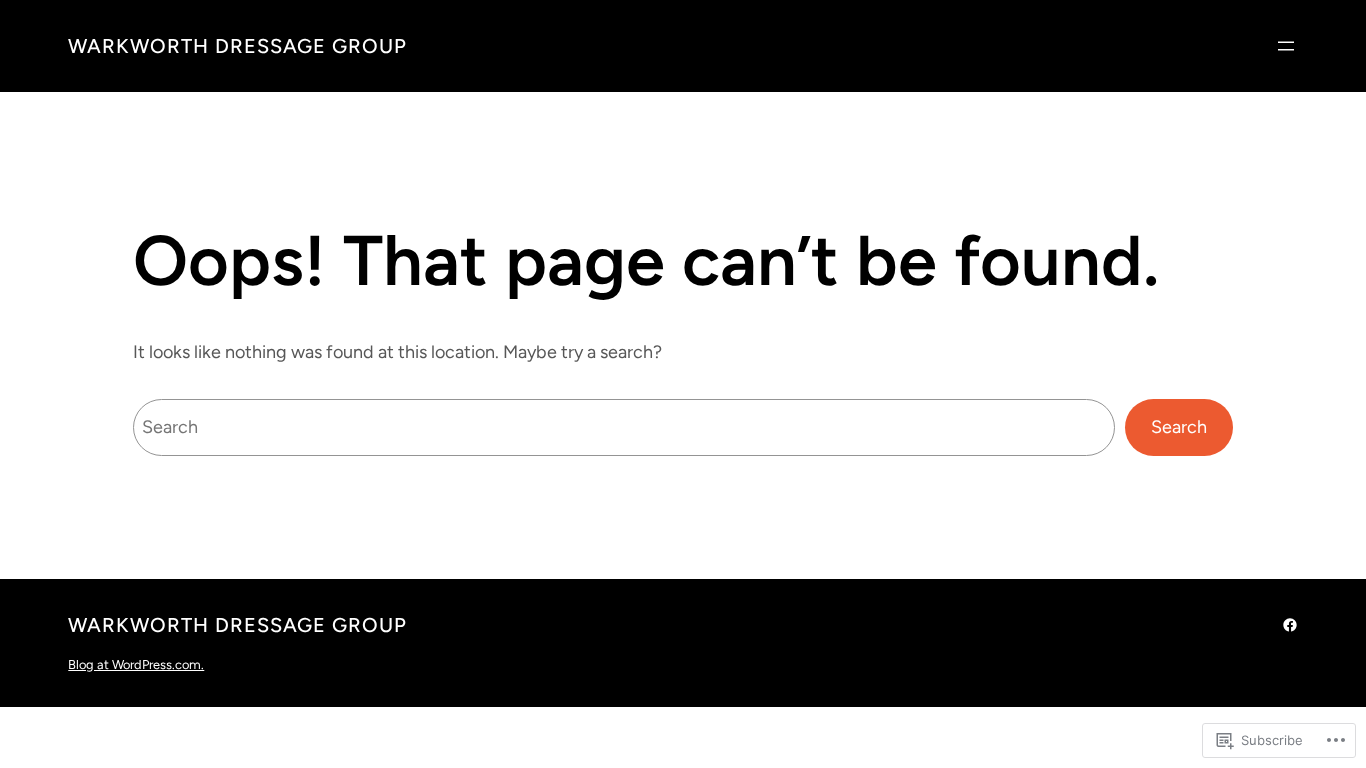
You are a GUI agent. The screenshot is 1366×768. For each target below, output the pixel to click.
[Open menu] (1286, 46)
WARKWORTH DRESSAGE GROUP (237, 46)
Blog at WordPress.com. (136, 664)
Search (1179, 427)
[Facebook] (1290, 625)
